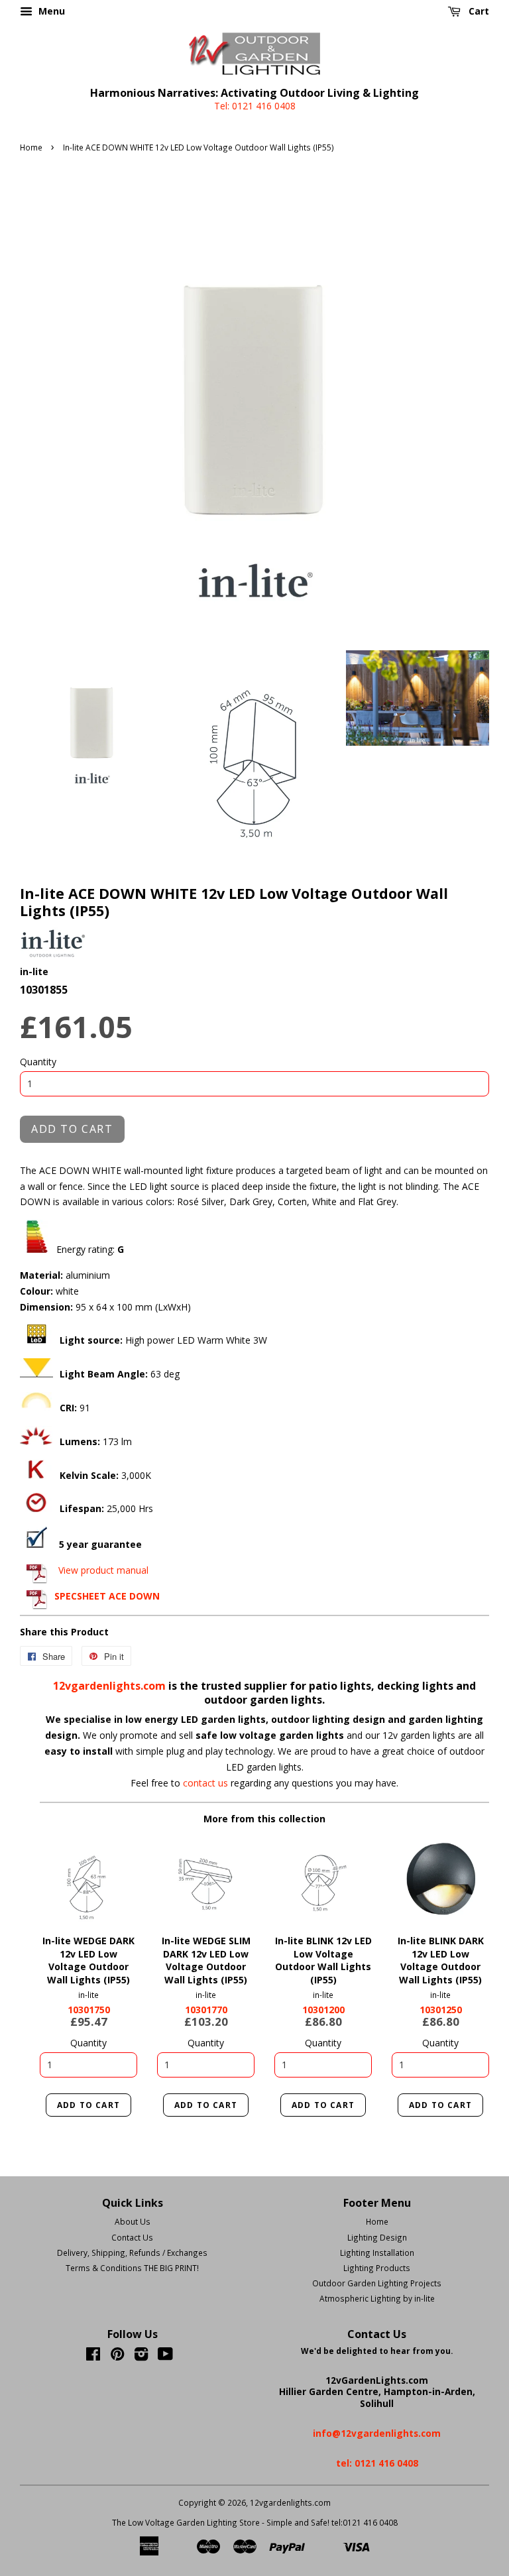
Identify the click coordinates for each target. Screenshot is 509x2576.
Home (31, 147)
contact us (207, 1783)
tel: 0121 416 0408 (377, 2463)
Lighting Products (377, 2268)
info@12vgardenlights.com (377, 2433)
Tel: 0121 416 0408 (255, 106)
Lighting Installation (377, 2253)
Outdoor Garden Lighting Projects (377, 2283)
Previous (68, 1879)
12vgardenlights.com (111, 1686)
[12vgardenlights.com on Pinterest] (117, 2357)
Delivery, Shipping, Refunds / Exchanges (132, 2253)
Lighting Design (377, 2237)
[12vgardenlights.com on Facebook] (93, 2357)
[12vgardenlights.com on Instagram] (141, 2357)
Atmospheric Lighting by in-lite (377, 2298)
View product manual (103, 1570)
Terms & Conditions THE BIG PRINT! (132, 2268)
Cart (478, 11)
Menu (50, 11)
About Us (133, 2221)
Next (109, 1879)
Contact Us (132, 2237)
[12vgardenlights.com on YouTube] (165, 2357)
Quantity (38, 1062)
